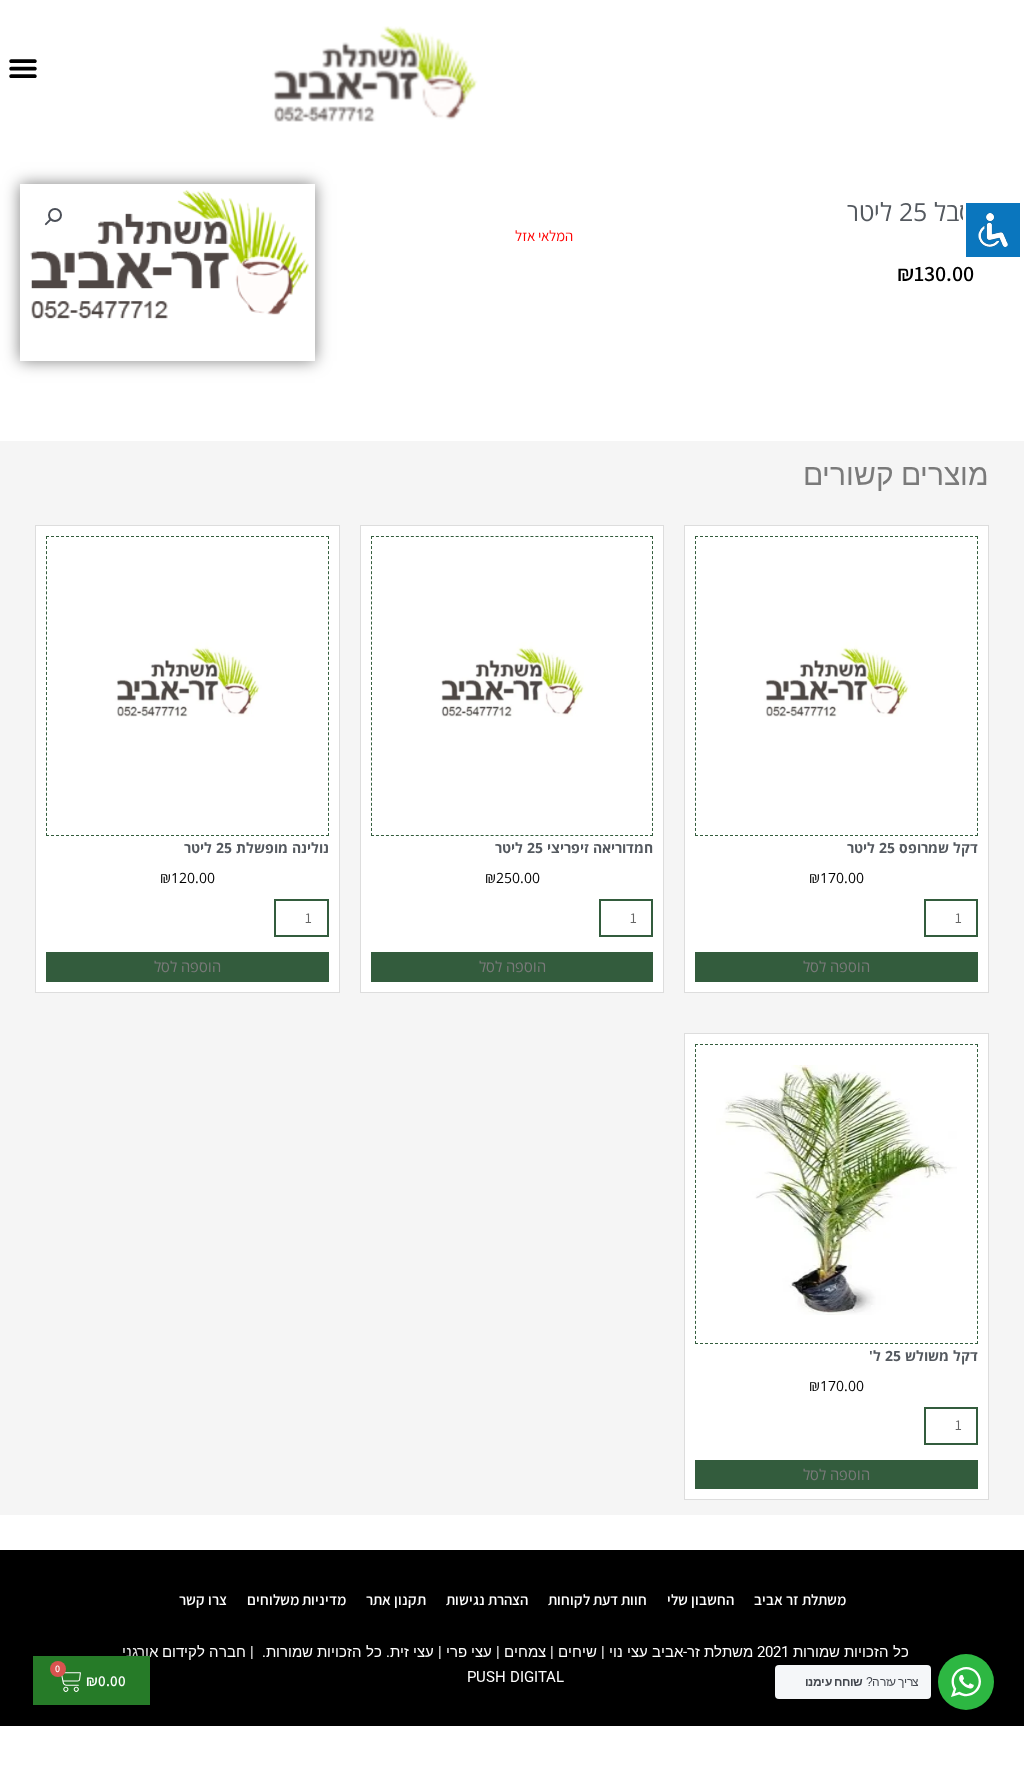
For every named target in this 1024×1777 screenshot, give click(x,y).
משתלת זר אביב (800, 1599)
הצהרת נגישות (487, 1599)
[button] (22, 67)
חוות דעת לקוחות (597, 1599)
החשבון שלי (700, 1599)
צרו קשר (203, 1599)
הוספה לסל (836, 966)
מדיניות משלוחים (296, 1599)
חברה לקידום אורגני (184, 1652)
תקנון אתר (396, 1599)
